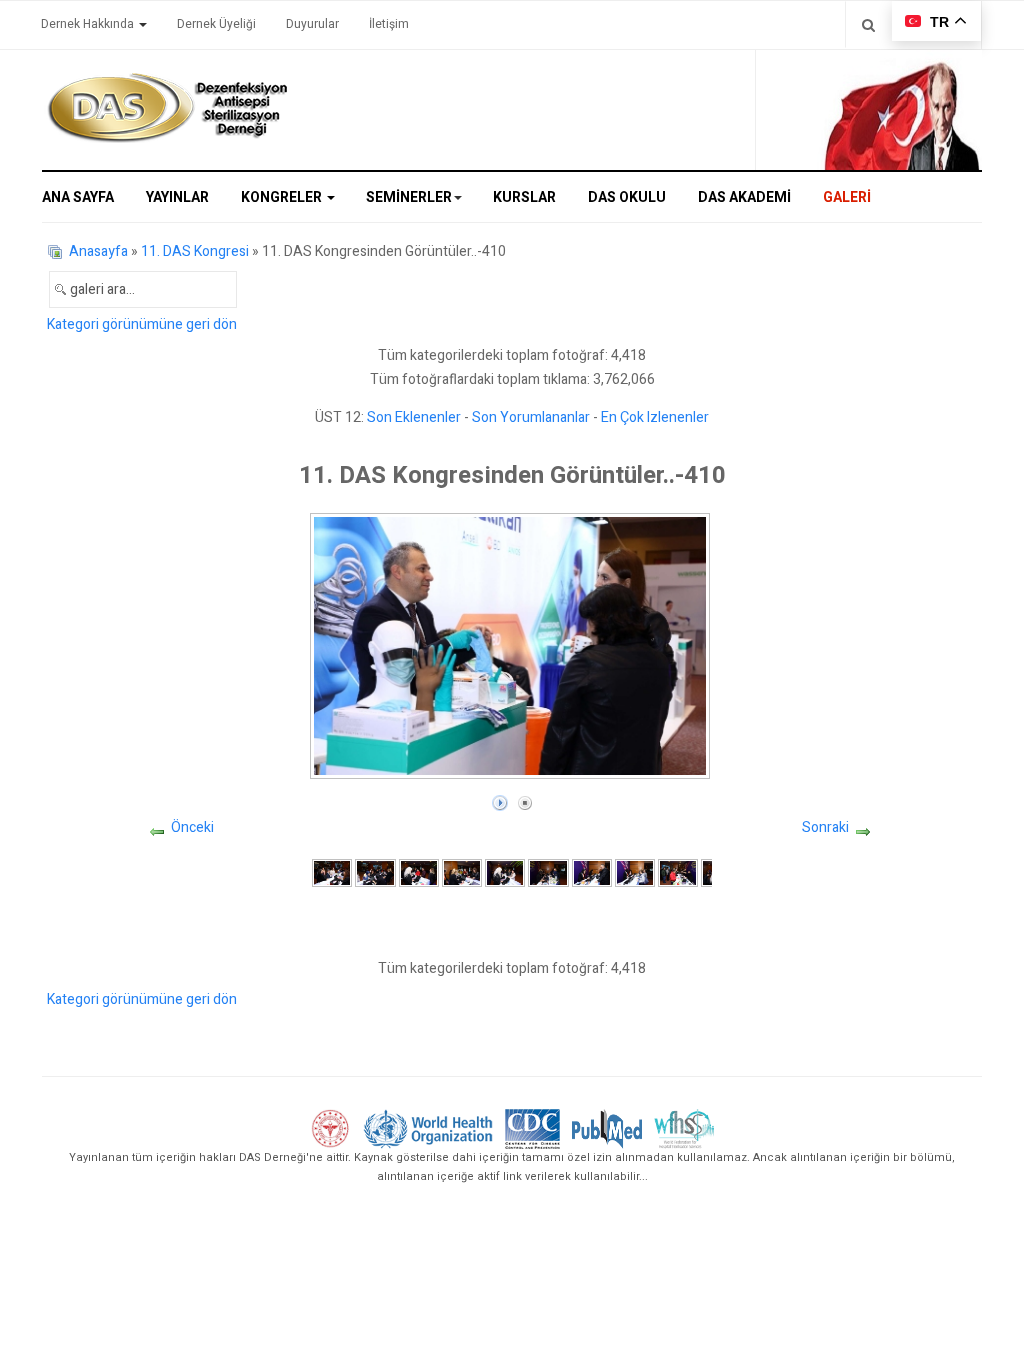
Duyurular (312, 24)
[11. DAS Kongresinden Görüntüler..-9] (678, 872)
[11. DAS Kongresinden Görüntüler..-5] (505, 872)
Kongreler (283, 197)
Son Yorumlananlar (531, 417)
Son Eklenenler (414, 417)
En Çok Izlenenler (655, 417)
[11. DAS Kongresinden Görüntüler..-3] (419, 872)
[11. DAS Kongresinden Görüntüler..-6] (548, 872)
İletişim (389, 24)
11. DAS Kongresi (195, 251)
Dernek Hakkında (89, 24)
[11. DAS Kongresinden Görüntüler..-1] (332, 872)
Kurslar (524, 197)
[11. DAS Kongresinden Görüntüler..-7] (592, 872)
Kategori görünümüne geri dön (142, 324)
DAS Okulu (627, 197)
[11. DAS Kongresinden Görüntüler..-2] (375, 872)
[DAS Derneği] (167, 108)
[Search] (868, 24)
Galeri (847, 197)
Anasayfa (98, 251)
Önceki (192, 827)
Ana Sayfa (78, 197)
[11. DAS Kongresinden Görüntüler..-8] (635, 872)
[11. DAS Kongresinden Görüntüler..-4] (462, 872)
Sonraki (825, 827)
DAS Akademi (744, 197)
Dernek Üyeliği (216, 24)
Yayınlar (177, 197)
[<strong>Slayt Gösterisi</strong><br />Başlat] (500, 798)
